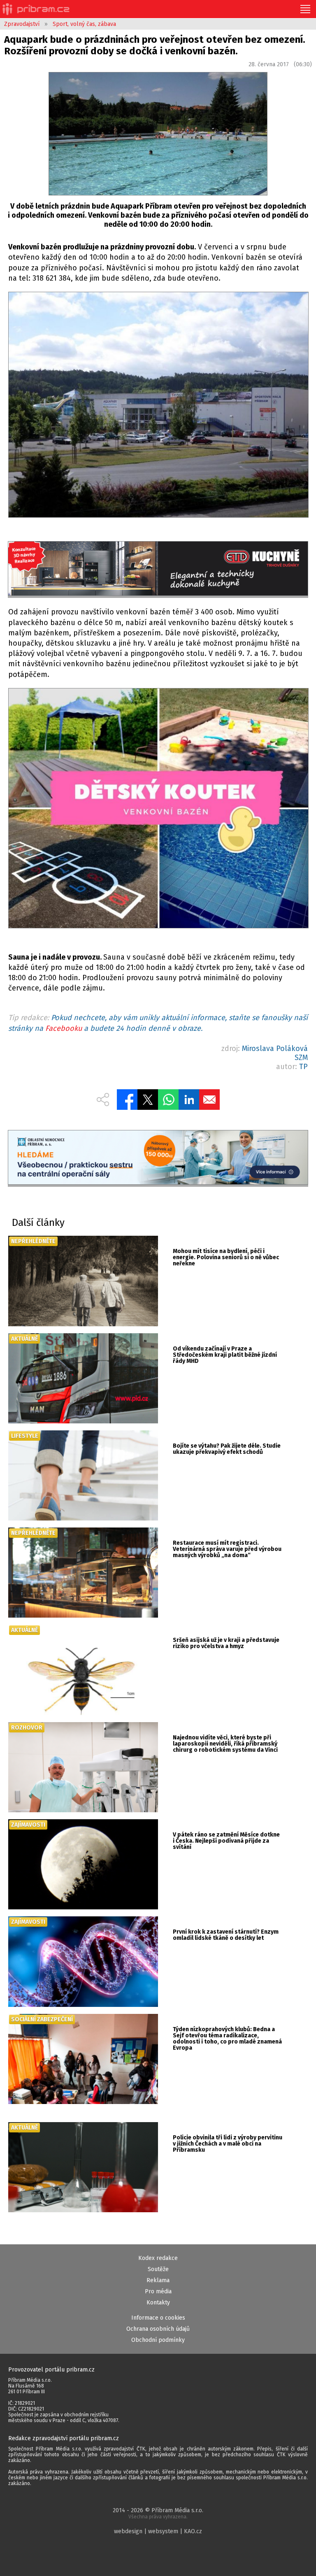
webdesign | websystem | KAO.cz (158, 2531)
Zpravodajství (22, 24)
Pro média (158, 2291)
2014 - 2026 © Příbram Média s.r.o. (158, 2513)
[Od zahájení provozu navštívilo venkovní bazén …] (158, 810)
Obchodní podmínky (158, 2340)
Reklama (158, 2280)
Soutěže (158, 2269)
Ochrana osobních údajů (158, 2329)
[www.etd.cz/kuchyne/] (158, 570)
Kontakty (158, 2303)
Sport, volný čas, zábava (84, 24)
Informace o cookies (158, 2318)
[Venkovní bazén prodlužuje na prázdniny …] (158, 406)
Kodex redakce (158, 2258)
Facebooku (64, 1028)
